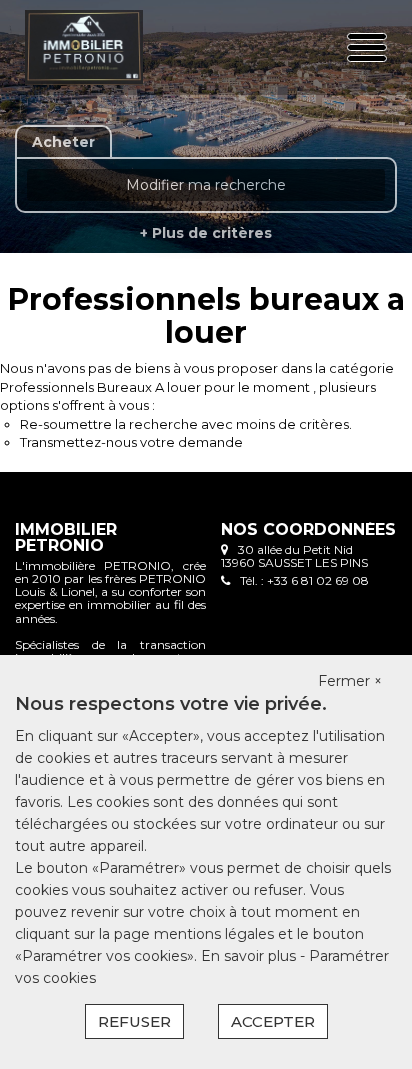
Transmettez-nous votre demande (131, 442)
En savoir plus (250, 956)
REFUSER (134, 1021)
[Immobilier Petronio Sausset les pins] (88, 47)
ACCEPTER (273, 1021)
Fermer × (350, 681)
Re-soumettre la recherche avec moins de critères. (186, 424)
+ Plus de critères (206, 233)
